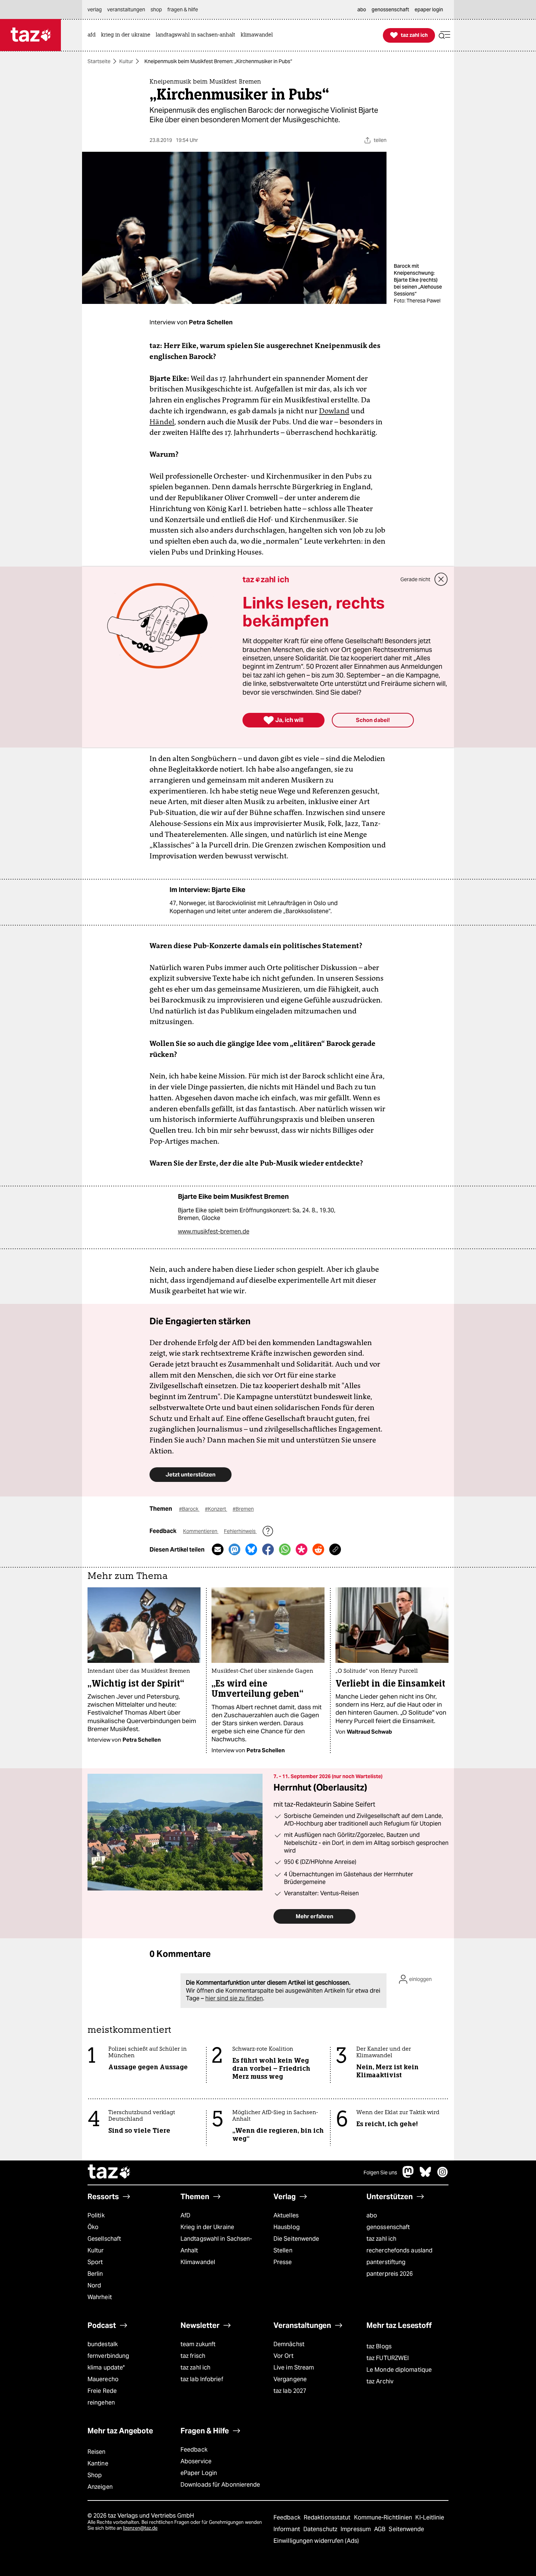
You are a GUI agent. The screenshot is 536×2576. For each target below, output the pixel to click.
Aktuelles (286, 2215)
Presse (283, 2262)
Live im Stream (294, 2368)
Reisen (97, 2452)
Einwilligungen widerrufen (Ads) (316, 2541)
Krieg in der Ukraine (207, 2227)
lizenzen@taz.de (140, 2528)
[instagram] (443, 2176)
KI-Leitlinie (430, 2517)
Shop (95, 2475)
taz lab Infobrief (202, 2379)
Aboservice (196, 2461)
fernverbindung (108, 2356)
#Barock (189, 1509)
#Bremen (243, 1509)
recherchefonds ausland (399, 2250)
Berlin (95, 2274)
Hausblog (287, 2227)
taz (109, 2173)
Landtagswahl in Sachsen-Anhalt (216, 2245)
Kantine (98, 2463)
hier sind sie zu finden (234, 1998)
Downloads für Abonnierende (220, 2485)
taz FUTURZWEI (388, 2358)
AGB (380, 2529)
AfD (185, 2215)
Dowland (334, 411)
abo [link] (362, 9)
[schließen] (441, 579)
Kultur (126, 61)
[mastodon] (408, 2176)
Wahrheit (100, 2297)
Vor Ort (283, 2356)
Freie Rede (102, 2391)
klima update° (106, 2368)
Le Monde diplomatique (399, 2370)
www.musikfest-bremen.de (214, 1231)
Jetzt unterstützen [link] (191, 1474)
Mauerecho (103, 2379)
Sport (95, 2262)
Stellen (283, 2250)
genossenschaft (388, 2227)
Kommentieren (201, 1531)
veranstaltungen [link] (126, 9)
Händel (162, 422)
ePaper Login (199, 2473)
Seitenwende (406, 2529)
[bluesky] (426, 2176)
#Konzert (216, 1509)
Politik (96, 2215)
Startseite (99, 61)
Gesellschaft (104, 2239)
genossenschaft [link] (390, 9)
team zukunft (198, 2344)
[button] (444, 35)
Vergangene (290, 2379)
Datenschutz (321, 2529)
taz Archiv (380, 2381)
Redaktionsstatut (328, 2517)
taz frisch (193, 2356)
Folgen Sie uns (380, 2173)
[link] (93, 35)
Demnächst (289, 2344)
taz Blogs (379, 2346)
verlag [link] (95, 9)
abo (372, 2215)
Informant (288, 2529)
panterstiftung (386, 2262)
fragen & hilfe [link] (183, 9)
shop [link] (156, 9)
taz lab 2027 (290, 2391)
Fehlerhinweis (240, 1531)
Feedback (194, 2450)
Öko (93, 2227)
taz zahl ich (381, 2239)
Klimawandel (198, 2262)
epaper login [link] (429, 9)
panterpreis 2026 (390, 2274)
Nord (94, 2285)
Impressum (356, 2529)
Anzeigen (100, 2487)
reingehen (101, 2403)
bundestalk (103, 2344)
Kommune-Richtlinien (384, 2517)
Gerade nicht (415, 579)
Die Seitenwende (296, 2239)
